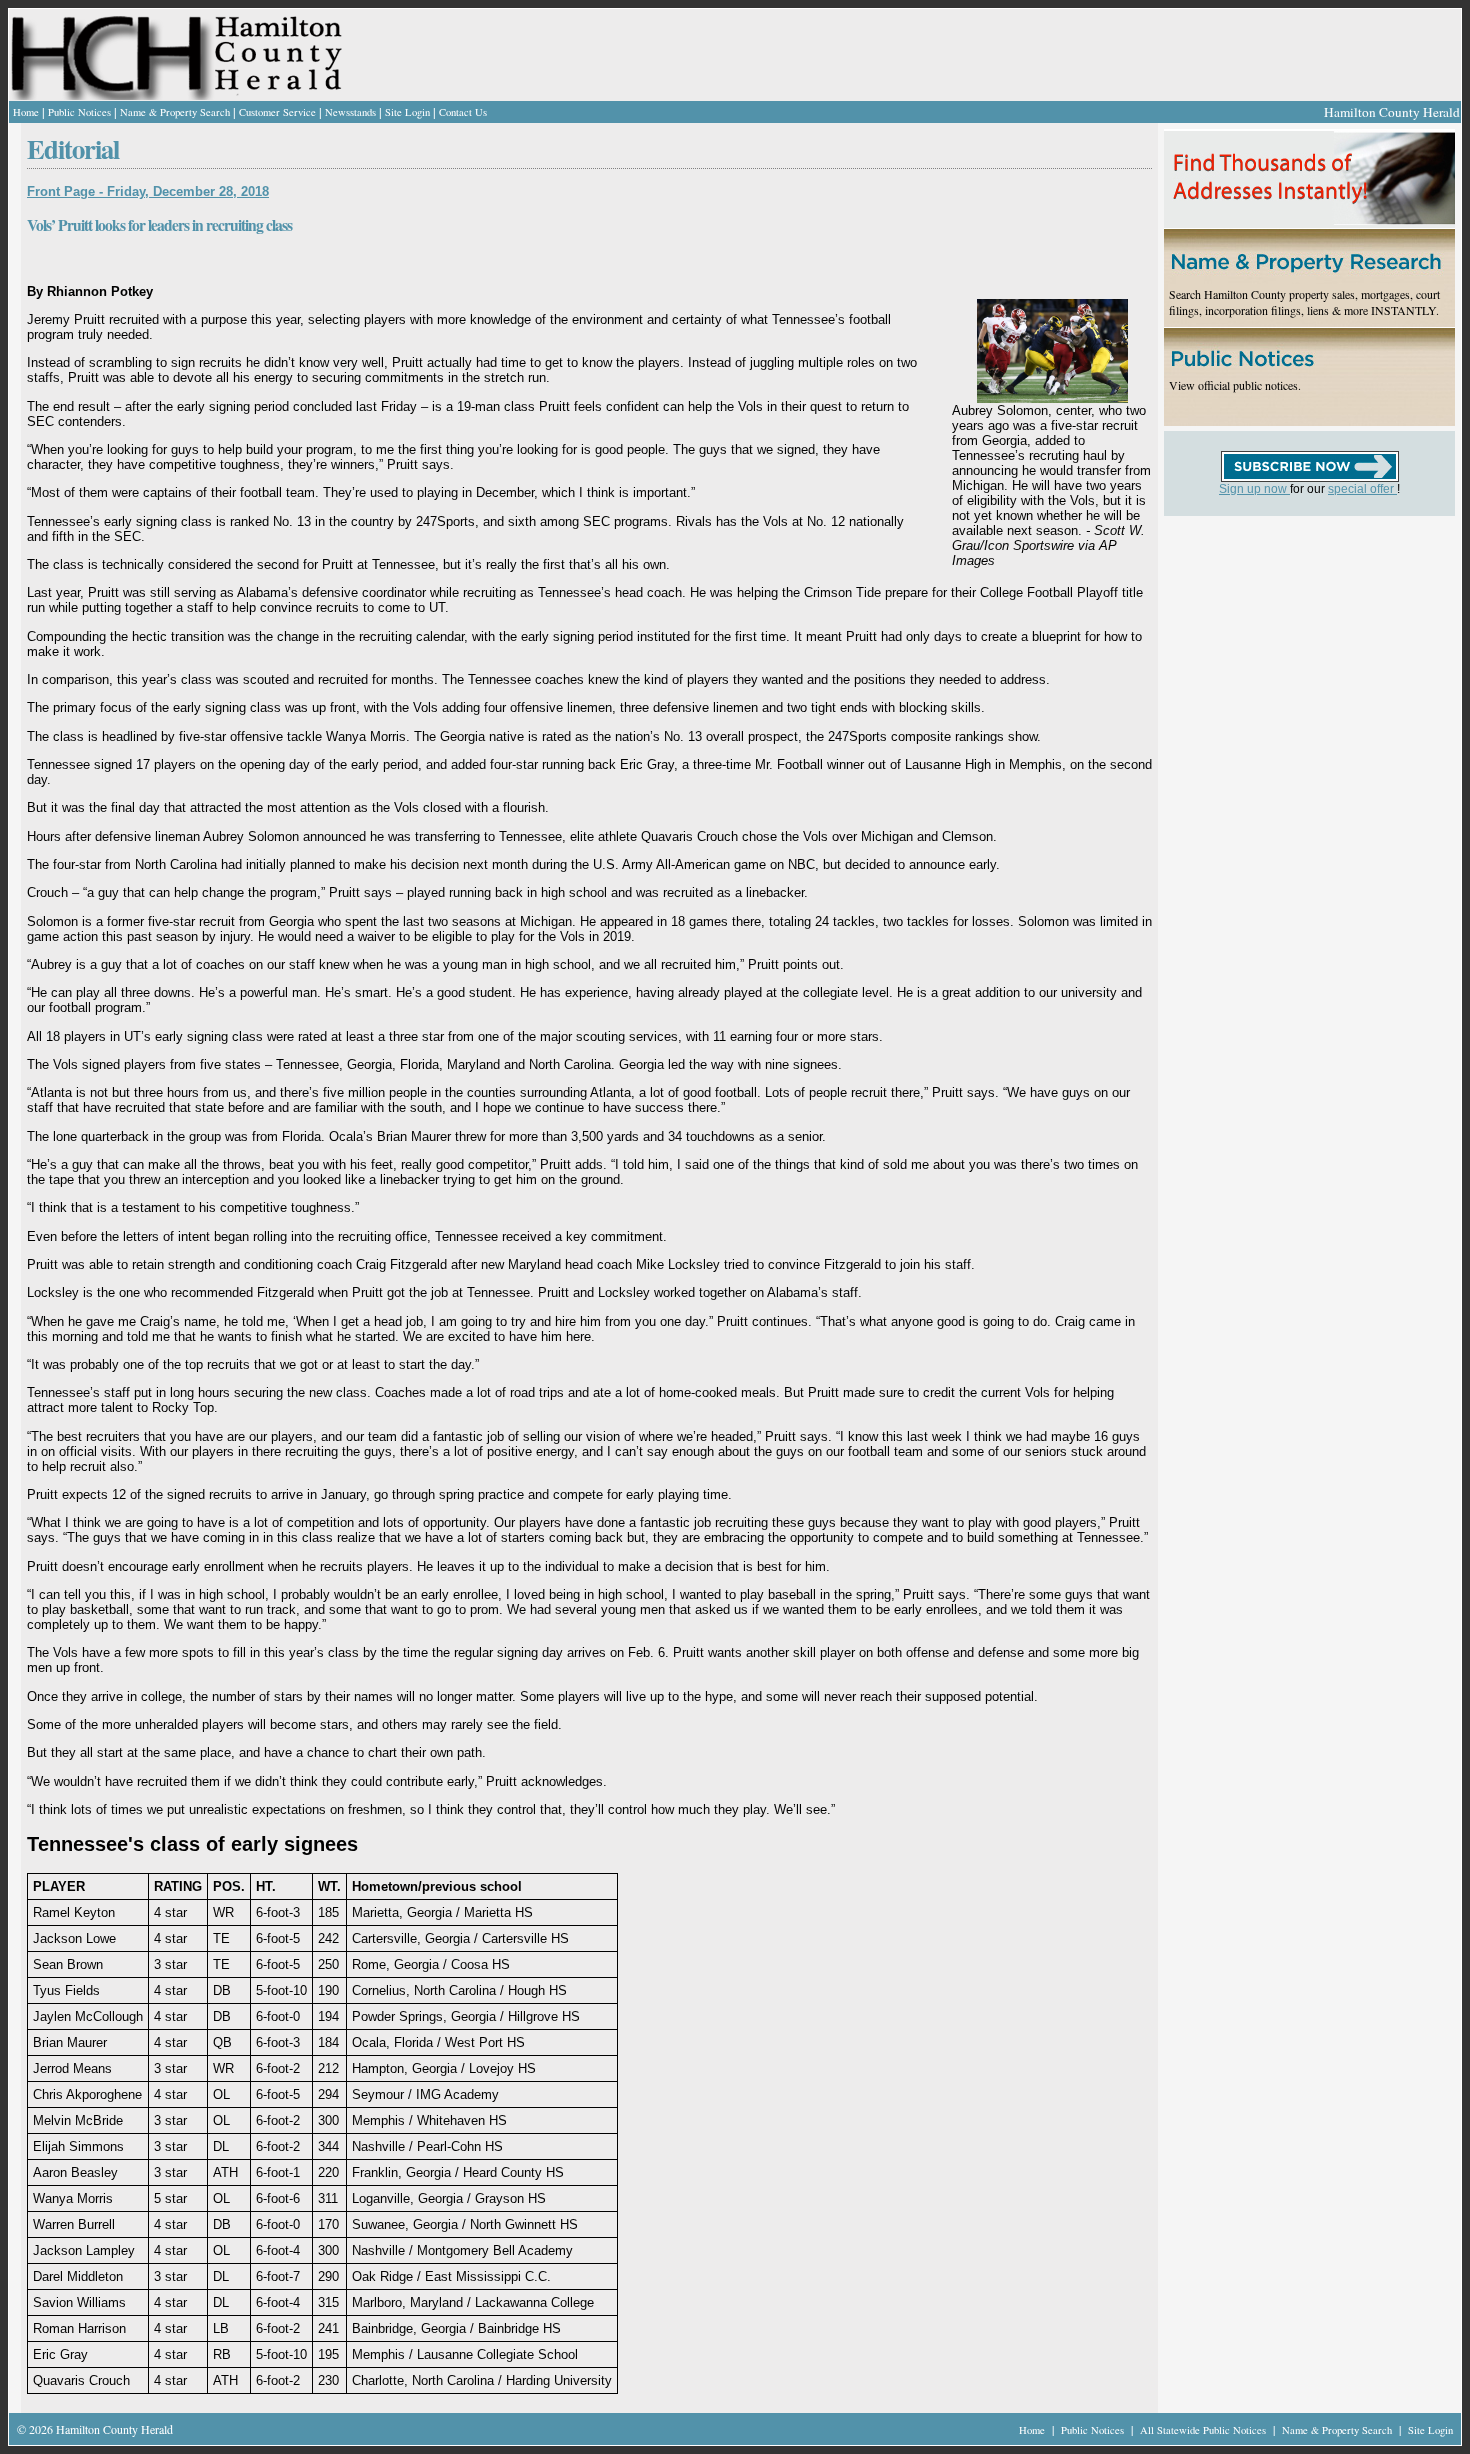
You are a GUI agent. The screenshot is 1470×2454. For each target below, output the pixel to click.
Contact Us (463, 112)
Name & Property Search (175, 112)
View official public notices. (1235, 385)
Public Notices (79, 112)
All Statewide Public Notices (1204, 2430)
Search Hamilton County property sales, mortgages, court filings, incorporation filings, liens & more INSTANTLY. (1304, 302)
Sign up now (1254, 489)
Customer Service (277, 112)
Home (26, 112)
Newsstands (350, 112)
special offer (1362, 489)
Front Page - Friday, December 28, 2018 (148, 191)
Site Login (407, 112)
